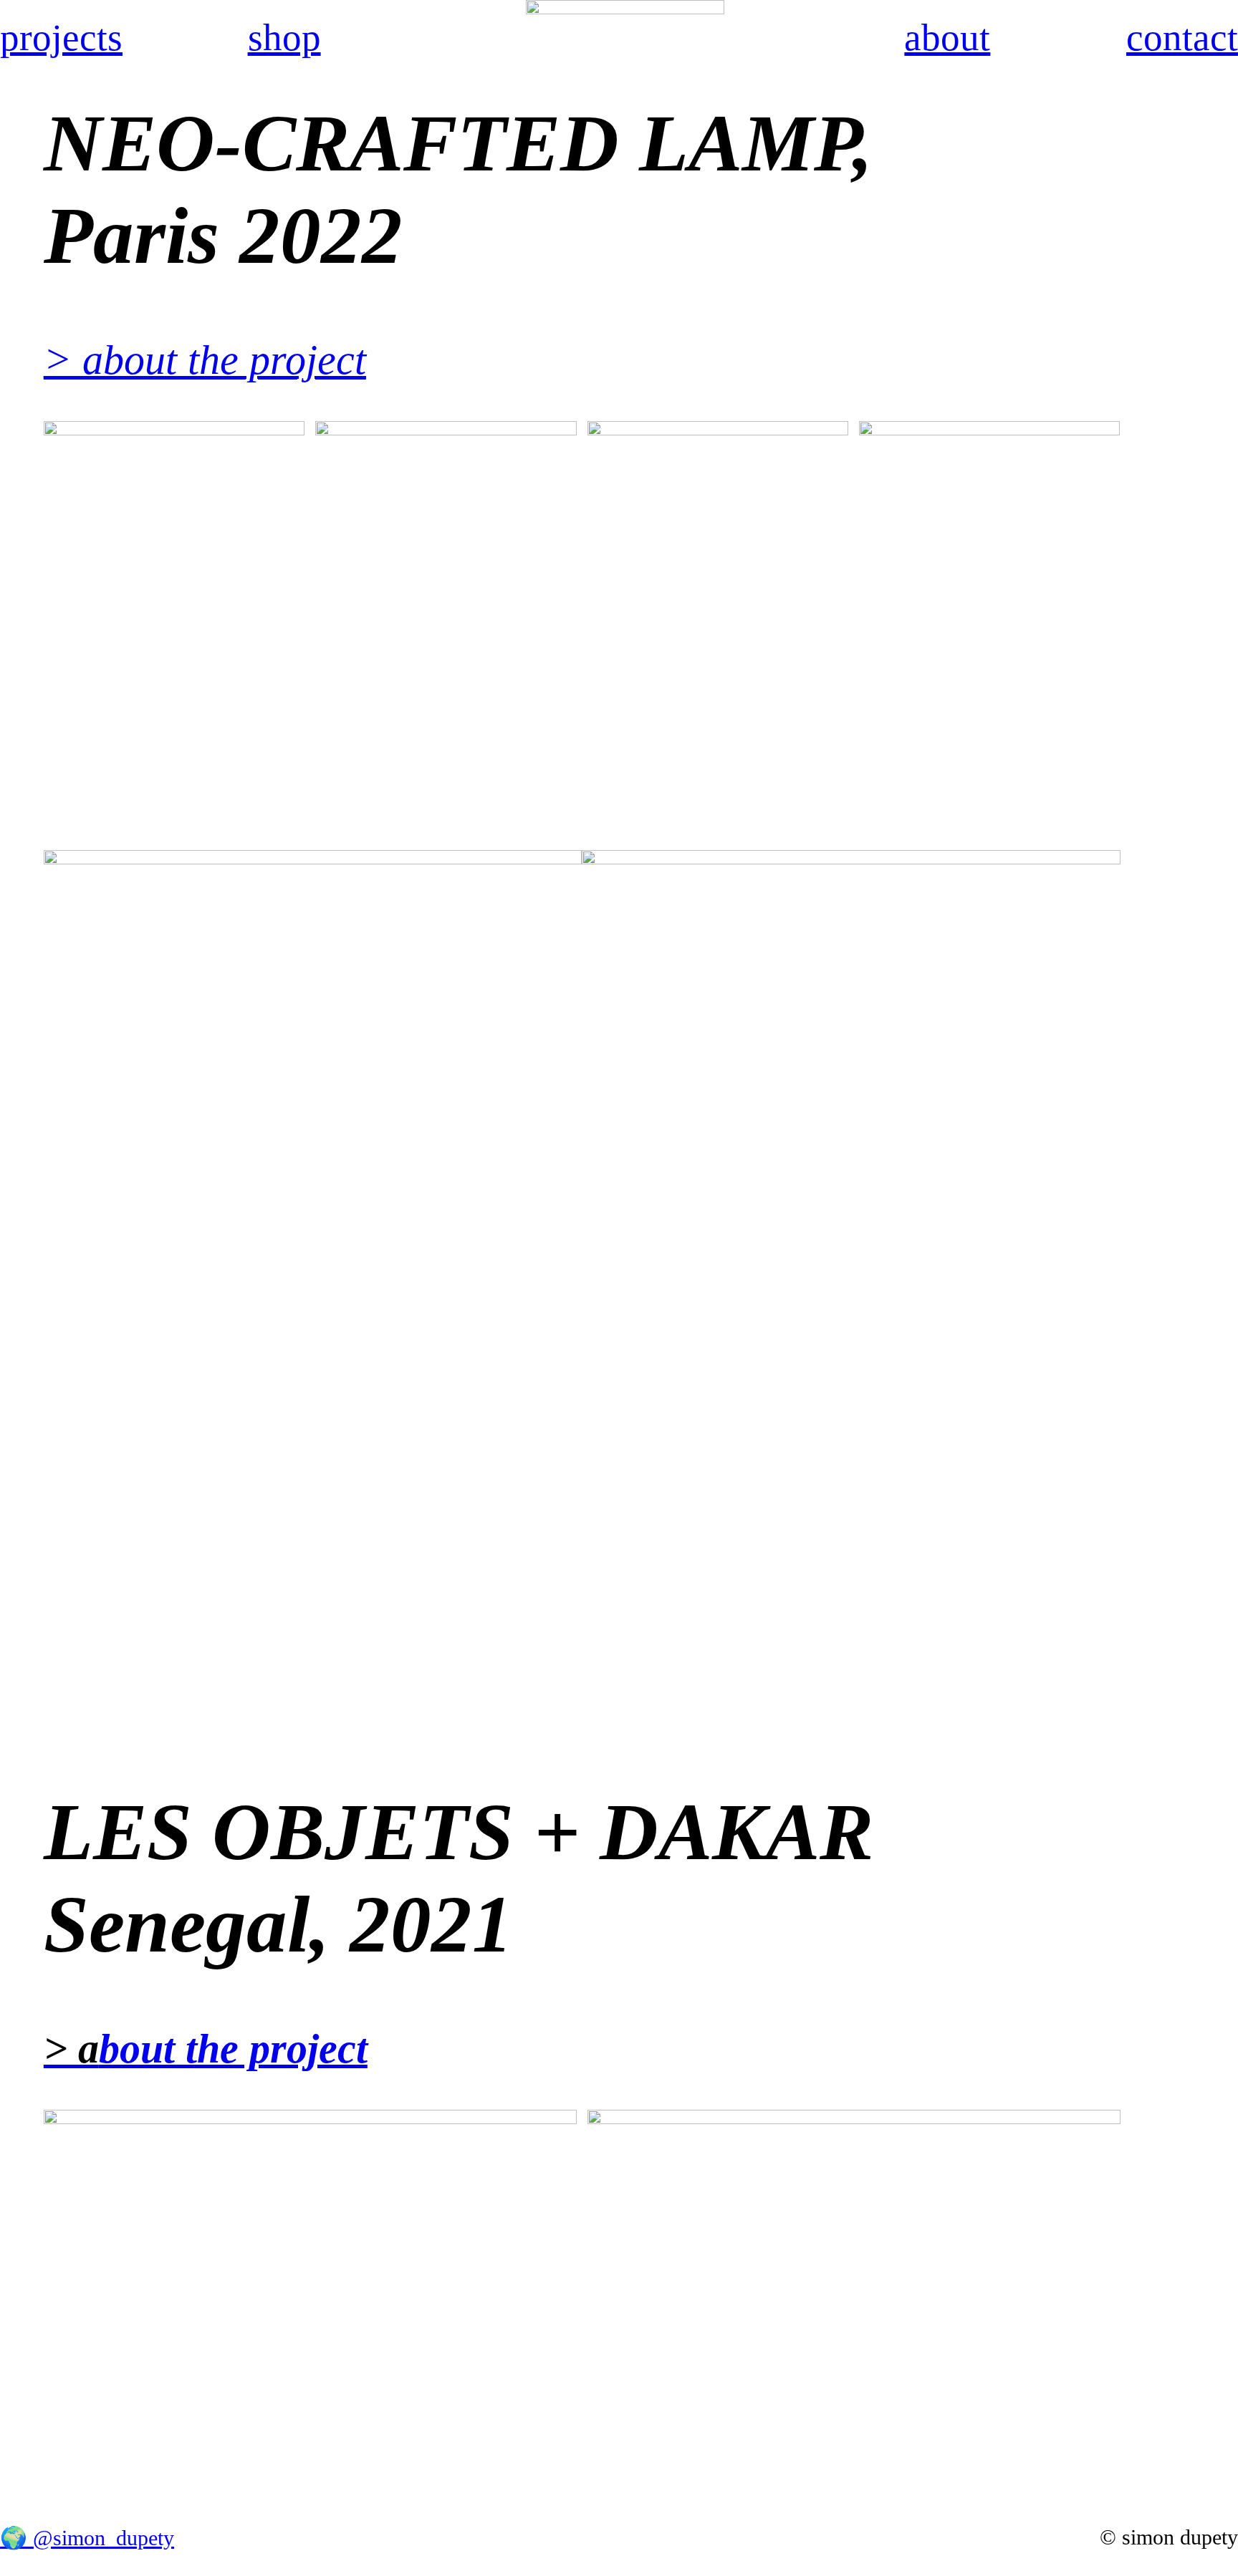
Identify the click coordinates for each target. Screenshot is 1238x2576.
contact (1182, 38)
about (947, 38)
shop (284, 38)
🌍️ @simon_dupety (87, 2538)
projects (61, 38)
